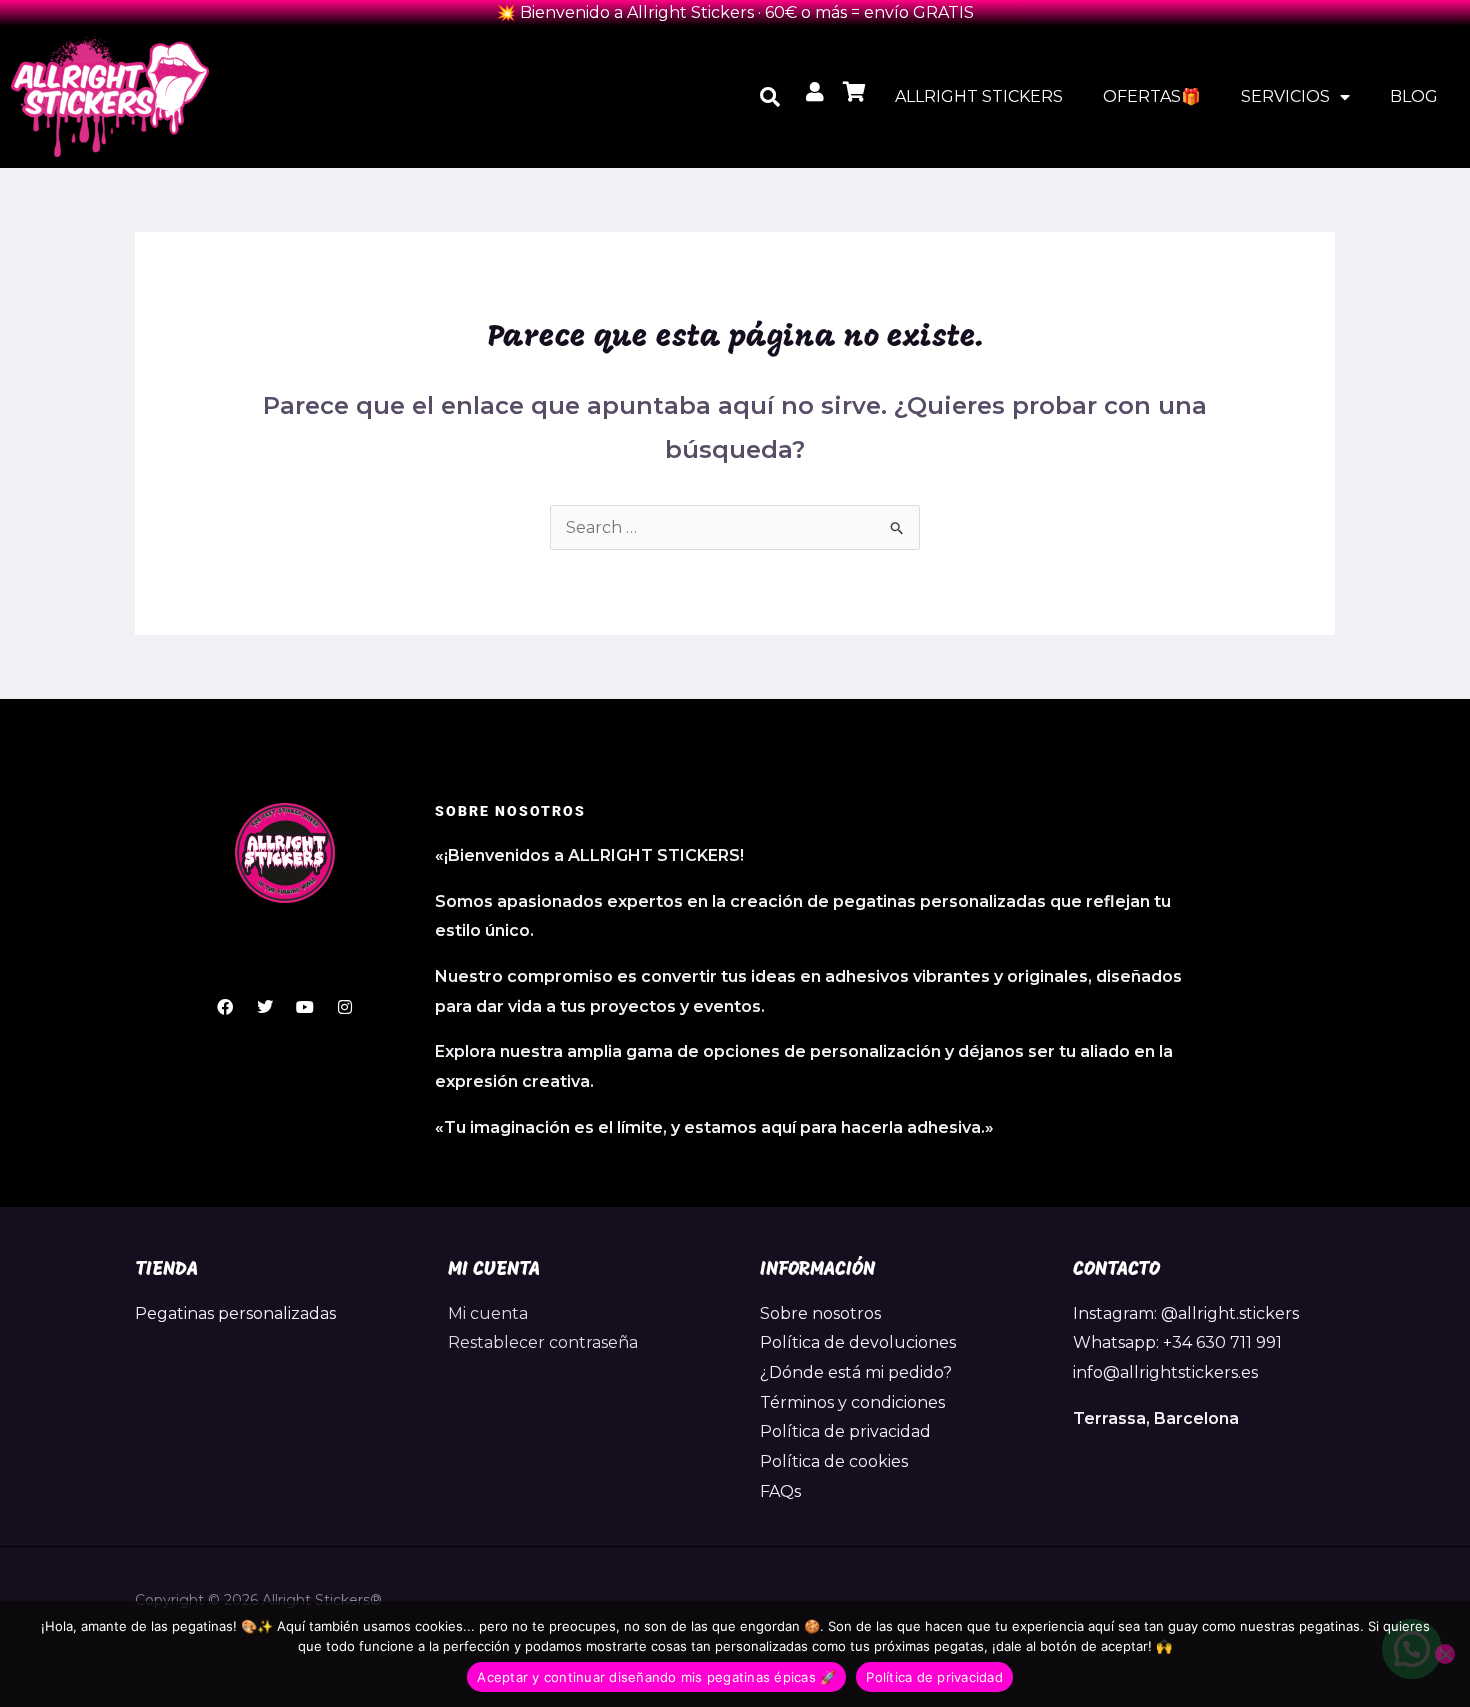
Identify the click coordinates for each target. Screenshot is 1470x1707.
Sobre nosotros (820, 1313)
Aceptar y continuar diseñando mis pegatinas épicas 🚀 (656, 1677)
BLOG (1414, 96)
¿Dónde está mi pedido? (856, 1372)
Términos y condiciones (852, 1402)
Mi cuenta (488, 1313)
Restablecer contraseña (543, 1342)
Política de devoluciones (858, 1342)
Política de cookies (834, 1461)
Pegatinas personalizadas (235, 1313)
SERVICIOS (1285, 96)
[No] (1445, 1654)
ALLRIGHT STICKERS (979, 96)
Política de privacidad (845, 1431)
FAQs (780, 1491)
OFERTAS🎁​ (1152, 96)
